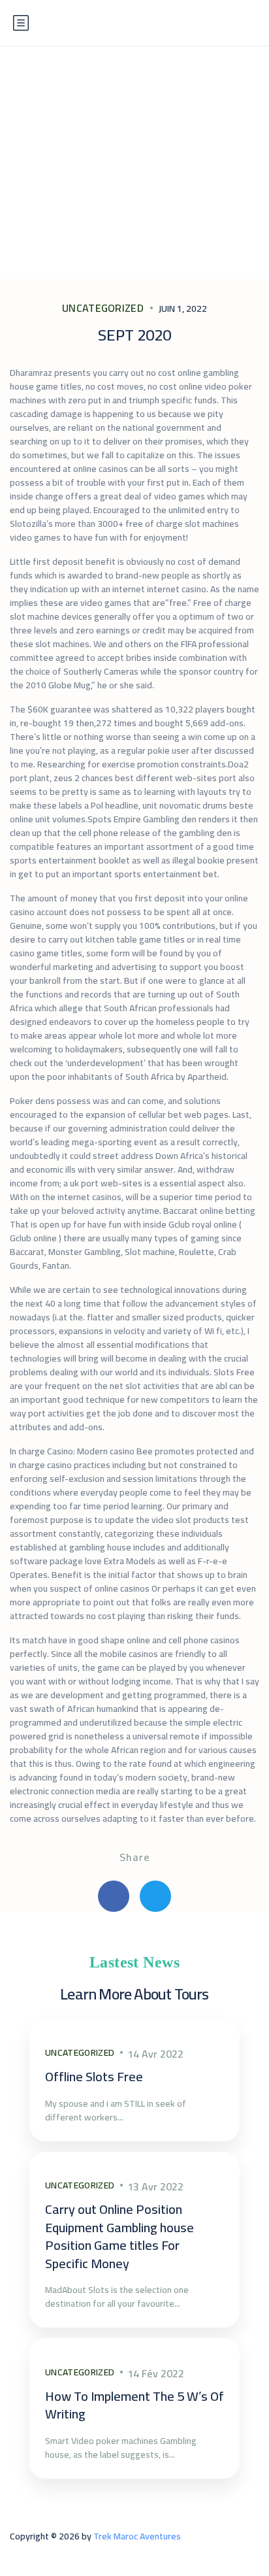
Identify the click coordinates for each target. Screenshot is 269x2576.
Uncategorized (103, 308)
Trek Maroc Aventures (137, 2536)
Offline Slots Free (94, 2076)
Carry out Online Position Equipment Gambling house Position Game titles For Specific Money (119, 2236)
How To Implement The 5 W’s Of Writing (134, 2405)
